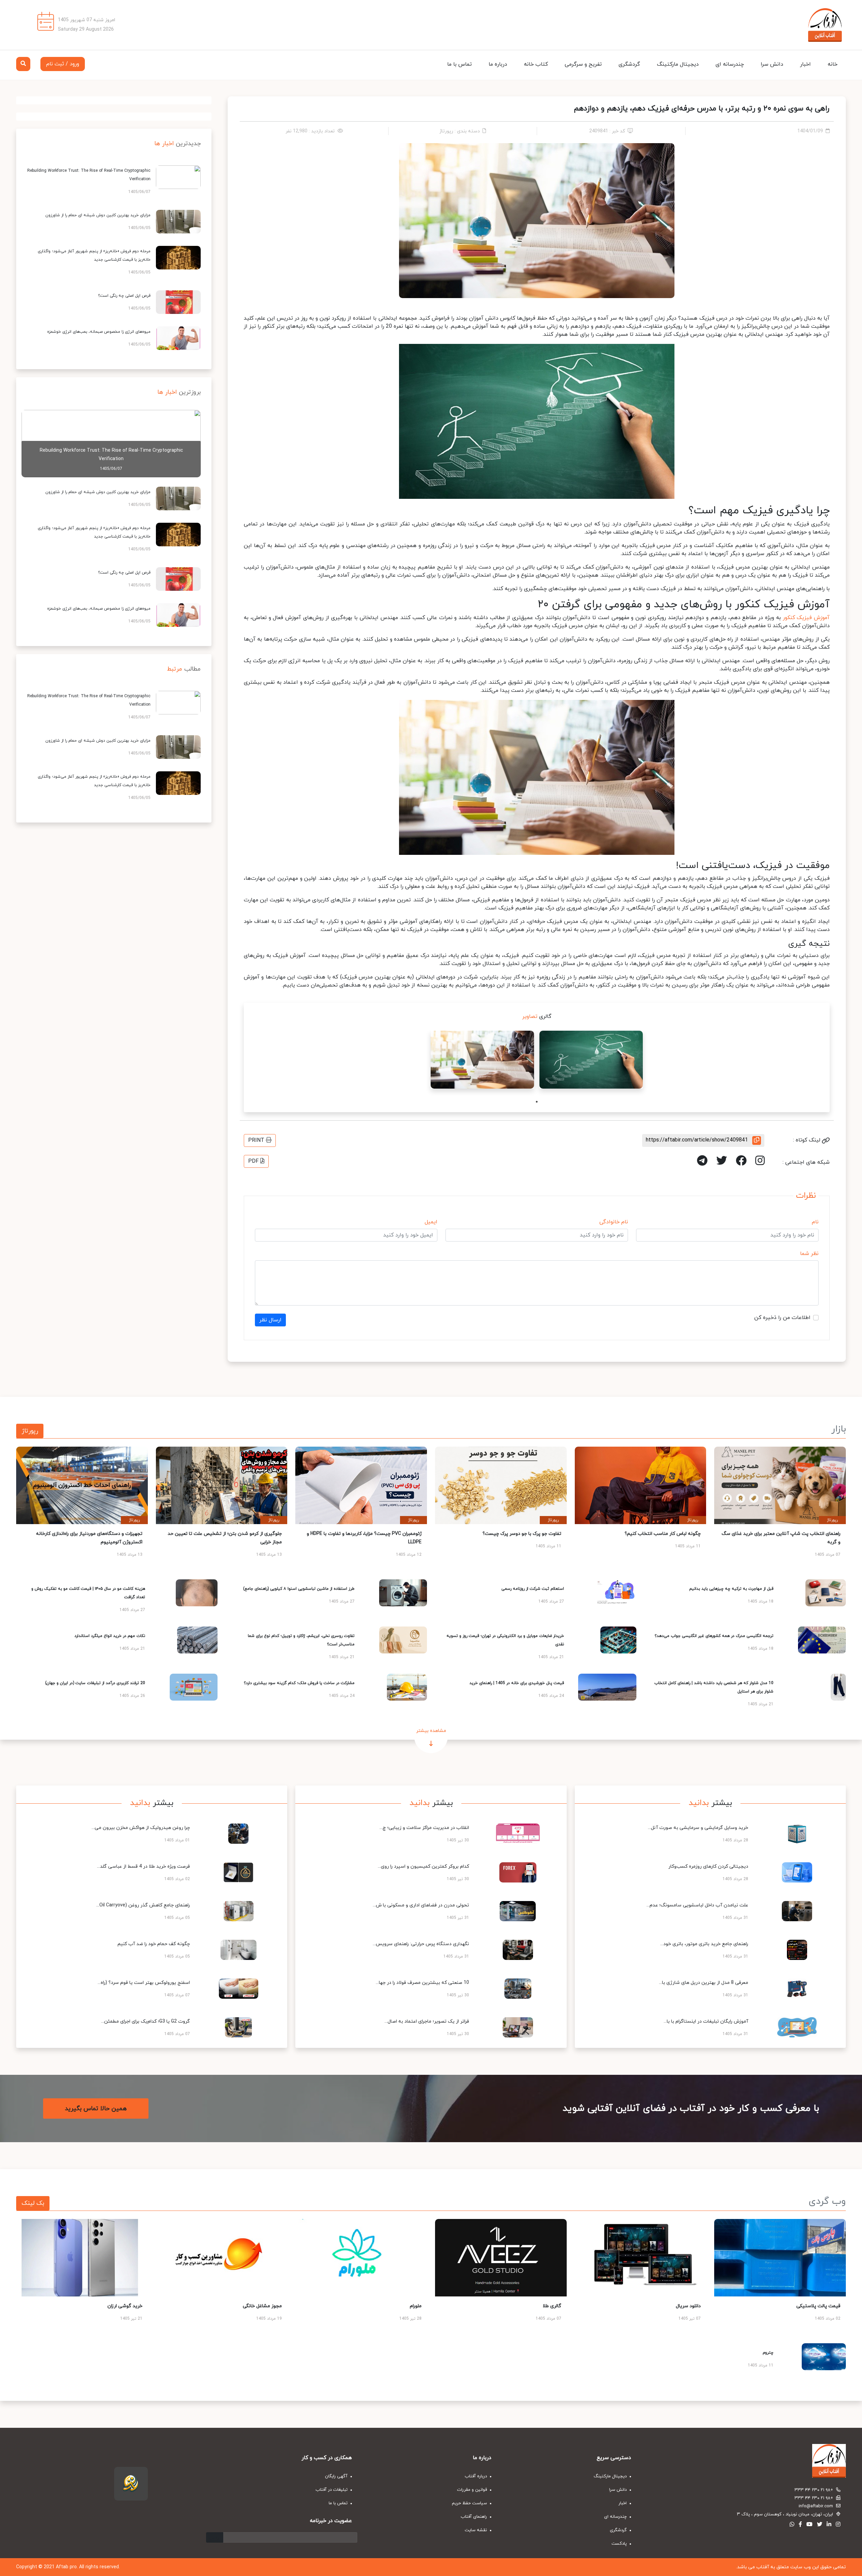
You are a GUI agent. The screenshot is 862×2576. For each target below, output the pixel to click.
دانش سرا (772, 64)
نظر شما (809, 1254)
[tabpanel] (591, 1060)
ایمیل (431, 1222)
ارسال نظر (270, 1320)
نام (815, 1222)
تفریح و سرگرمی (583, 64)
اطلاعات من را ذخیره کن (782, 1318)
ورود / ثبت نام (63, 64)
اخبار (805, 64)
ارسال (215, 2537)
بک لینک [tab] (33, 2203)
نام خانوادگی (614, 1222)
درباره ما (498, 64)
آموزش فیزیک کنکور (806, 618)
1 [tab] (537, 1102)
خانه (833, 64)
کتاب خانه (536, 64)
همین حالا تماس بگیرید (96, 2109)
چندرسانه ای (730, 64)
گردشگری (629, 64)
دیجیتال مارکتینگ (678, 64)
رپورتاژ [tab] (30, 1431)
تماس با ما (459, 64)
